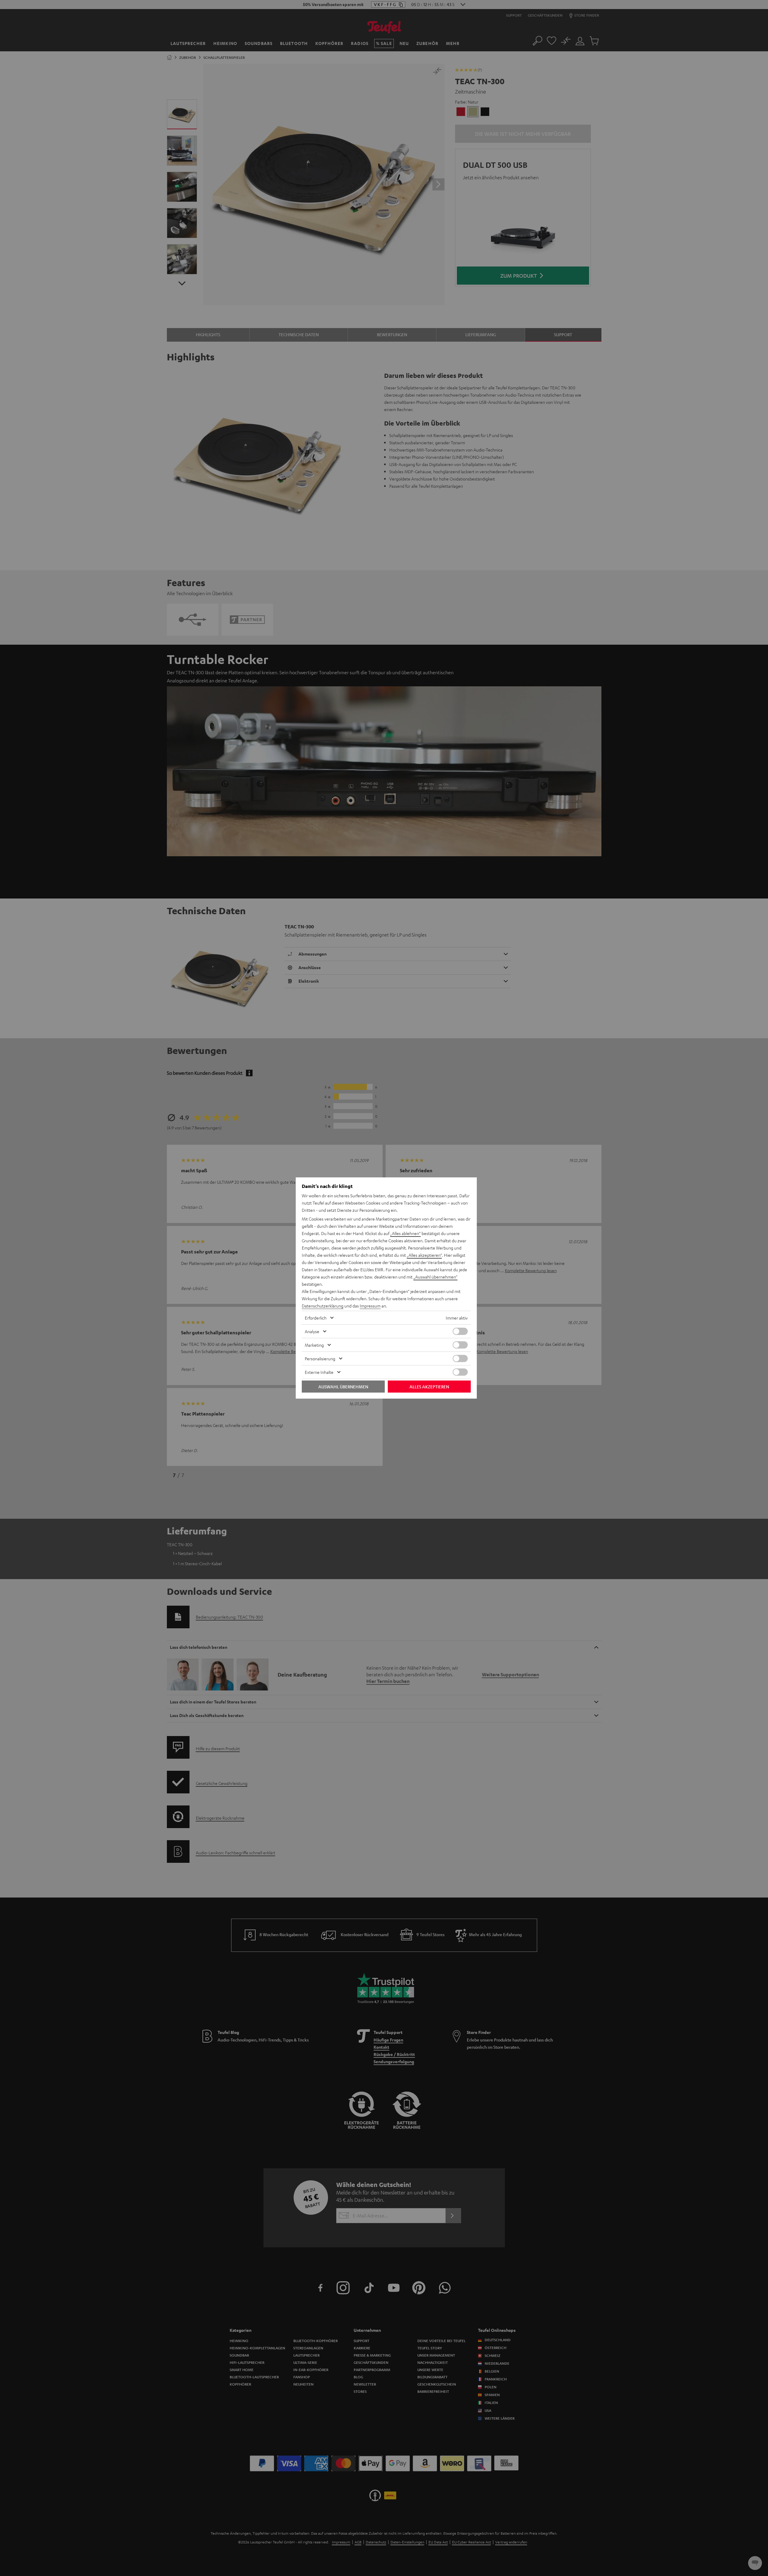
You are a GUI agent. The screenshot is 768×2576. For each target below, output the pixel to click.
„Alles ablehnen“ (405, 1233)
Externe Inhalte (319, 1372)
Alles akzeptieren (429, 1387)
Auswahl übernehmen (343, 1387)
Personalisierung (320, 1358)
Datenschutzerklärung (323, 1306)
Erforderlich (316, 1318)
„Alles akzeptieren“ (424, 1255)
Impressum (370, 1306)
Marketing (314, 1345)
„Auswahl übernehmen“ (435, 1277)
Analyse (312, 1331)
